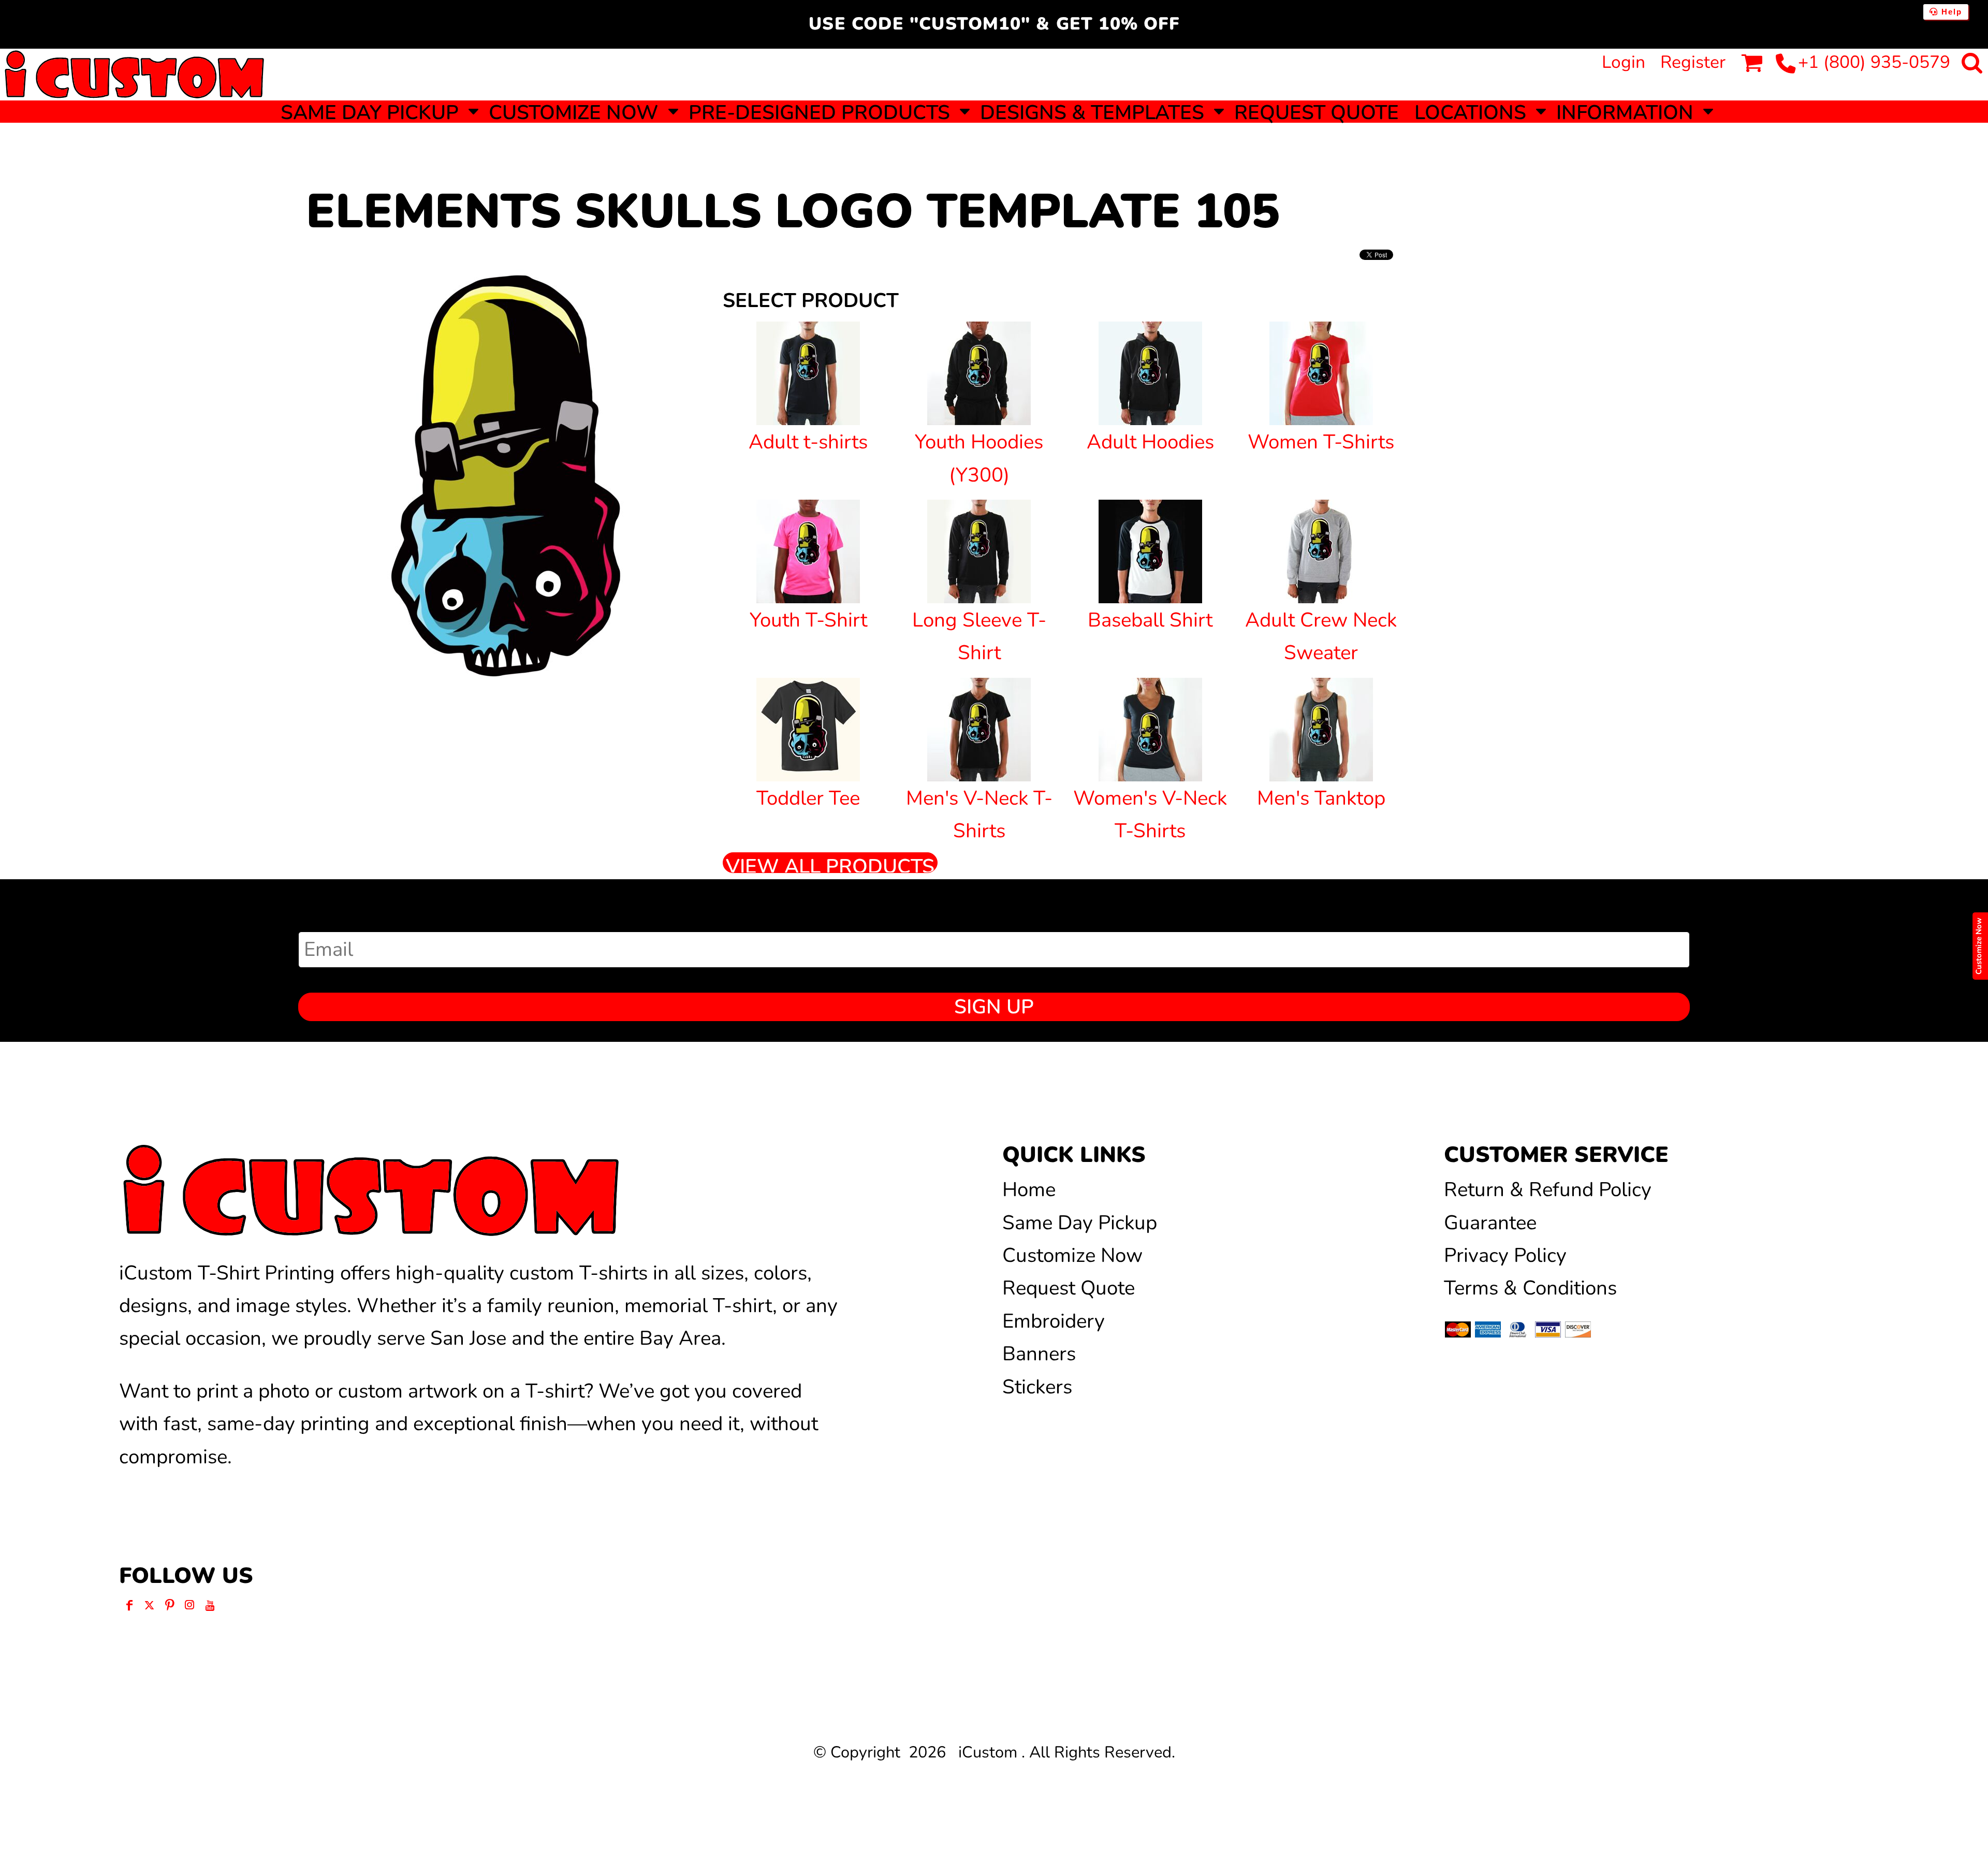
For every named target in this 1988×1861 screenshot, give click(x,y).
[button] (377, 112)
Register (1693, 62)
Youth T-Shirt (808, 620)
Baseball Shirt (1150, 620)
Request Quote (1069, 1288)
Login (1624, 62)
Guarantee (1490, 1223)
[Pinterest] (170, 1605)
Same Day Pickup (1080, 1223)
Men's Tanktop (1321, 798)
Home (1029, 1190)
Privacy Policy (1505, 1255)
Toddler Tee (808, 798)
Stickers (1037, 1387)
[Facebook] (129, 1605)
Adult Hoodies (1150, 442)
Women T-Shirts (1321, 442)
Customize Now (1072, 1255)
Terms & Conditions (1530, 1288)
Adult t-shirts (808, 442)
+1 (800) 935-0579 (1874, 62)
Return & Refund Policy (1548, 1190)
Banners (1039, 1354)
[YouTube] (210, 1605)
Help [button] (1950, 12)
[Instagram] (190, 1605)
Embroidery (1054, 1321)
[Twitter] (149, 1605)
